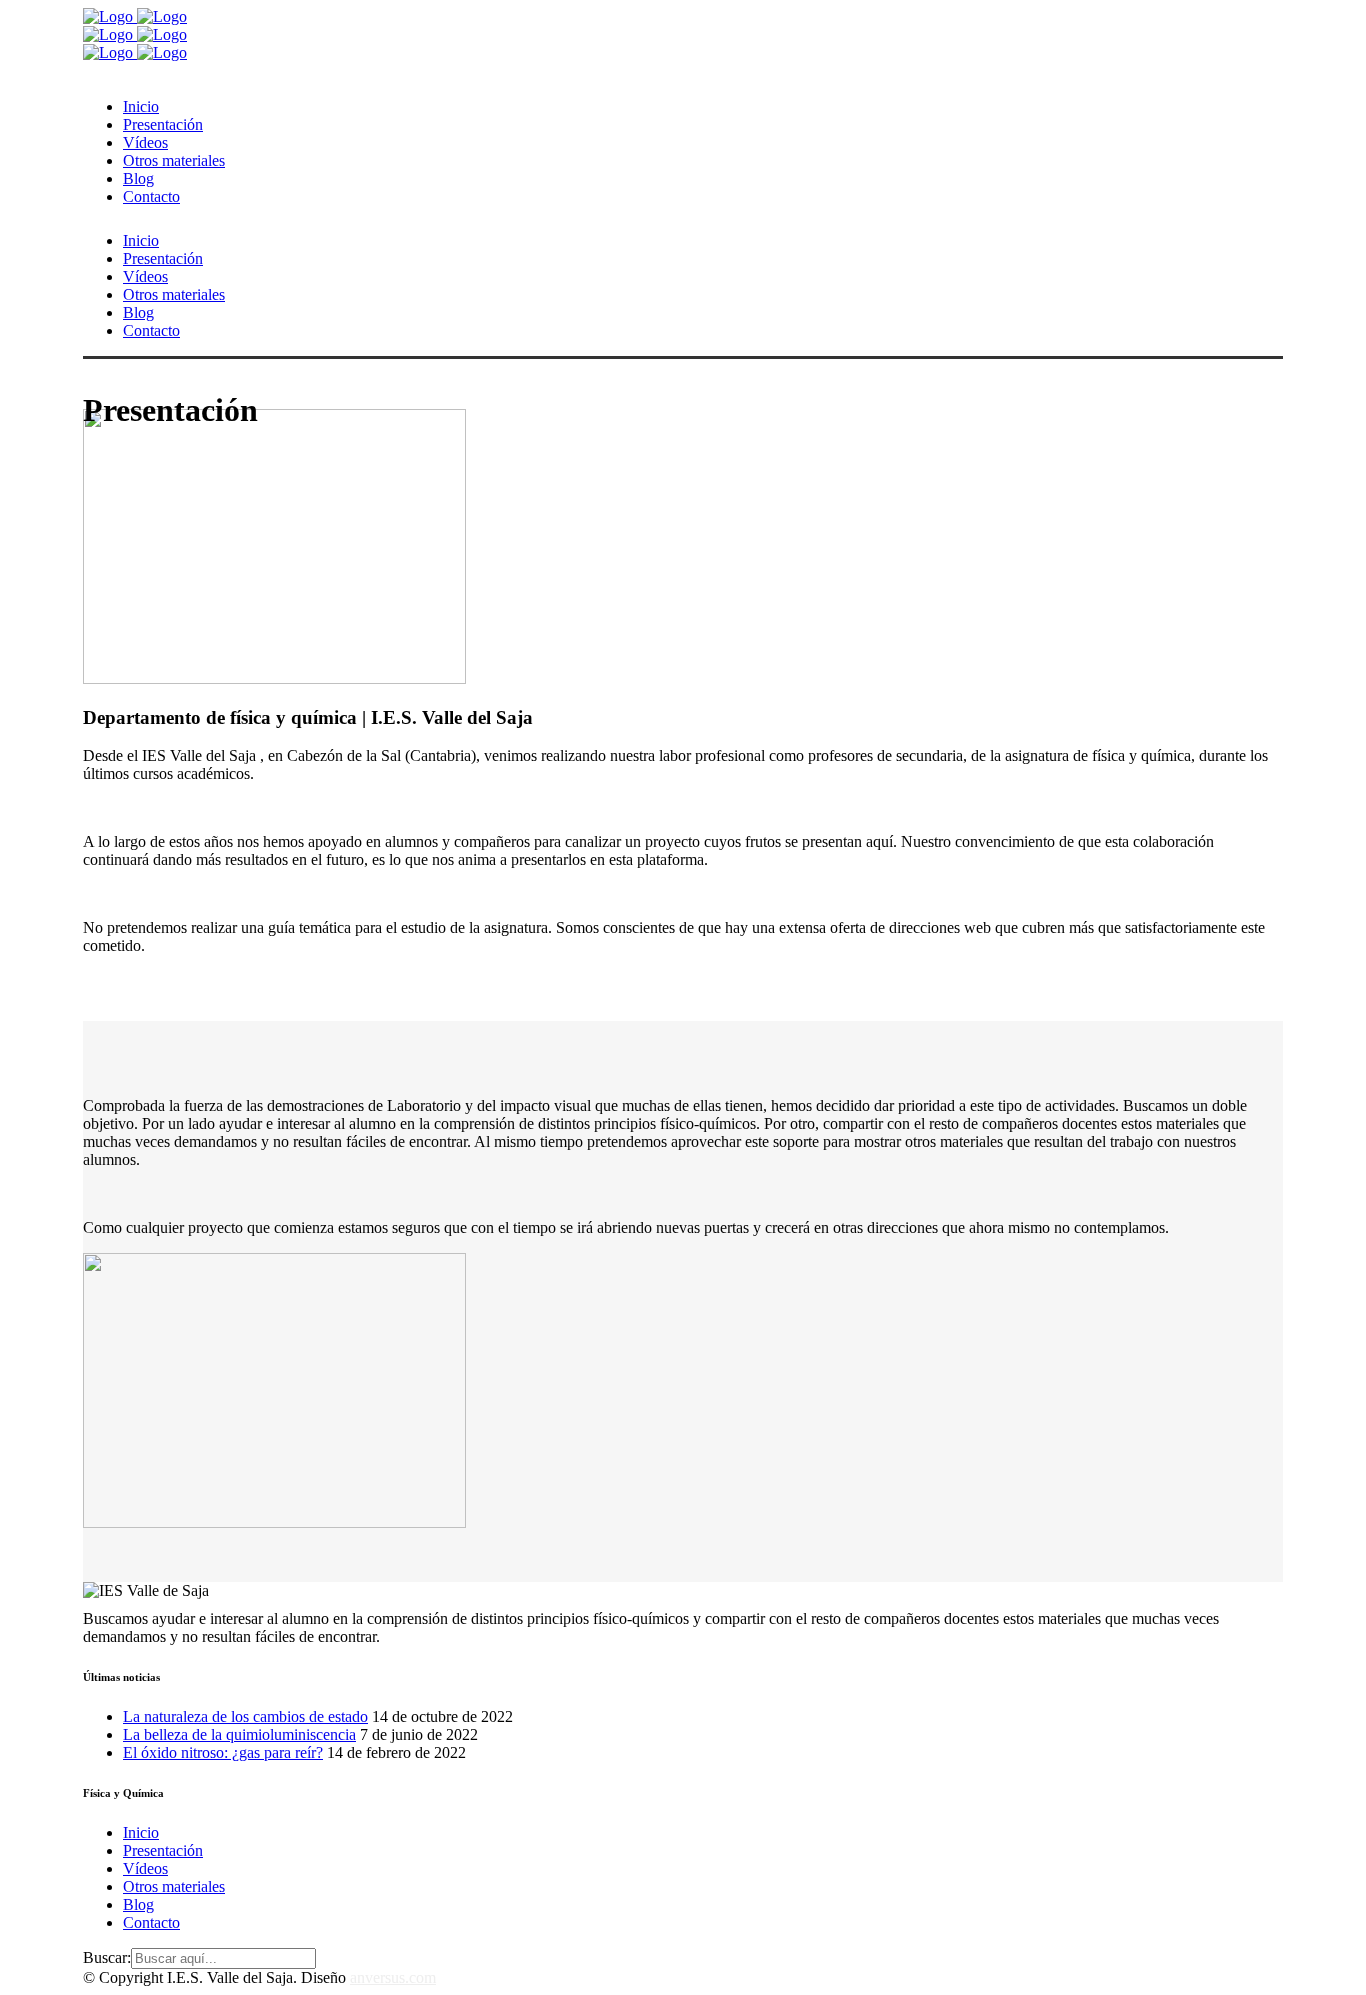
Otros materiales (174, 1886)
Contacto (151, 1922)
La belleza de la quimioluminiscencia (239, 1734)
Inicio (141, 1832)
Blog (138, 1904)
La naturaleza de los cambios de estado (245, 1716)
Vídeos (145, 1868)
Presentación (163, 1850)
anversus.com (393, 1977)
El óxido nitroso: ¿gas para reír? (223, 1752)
